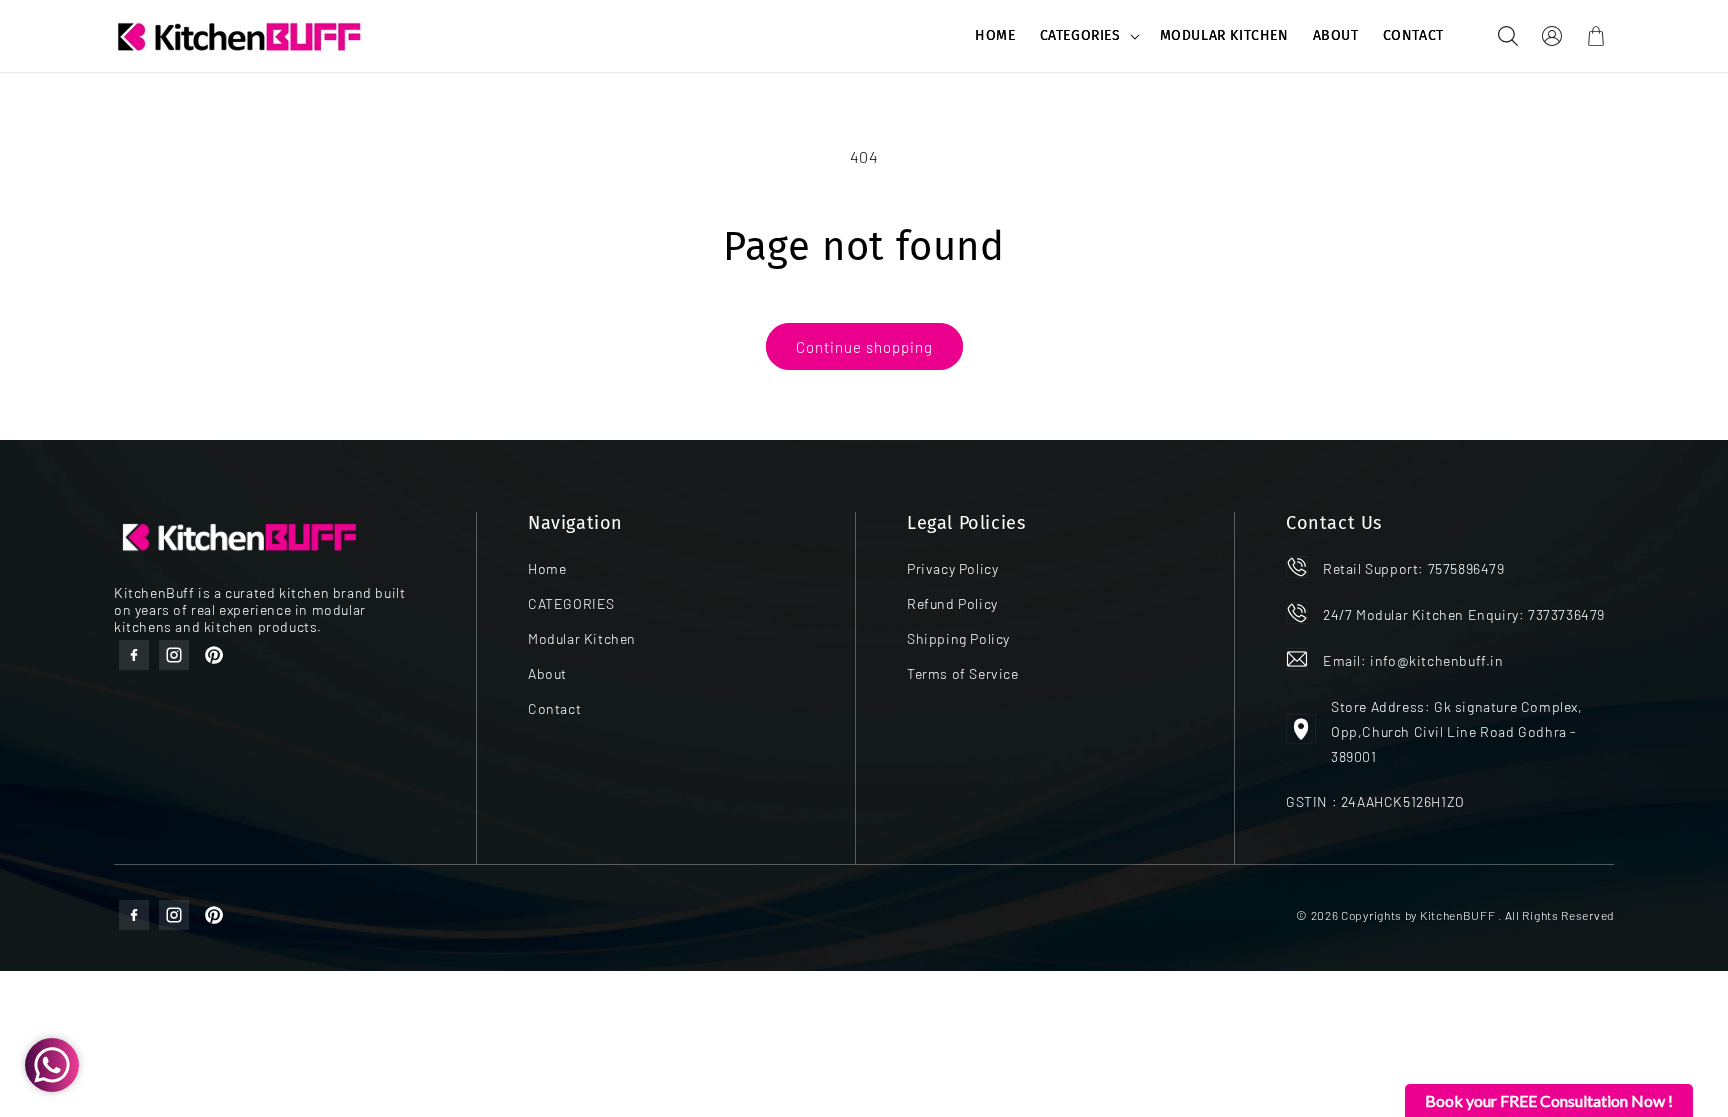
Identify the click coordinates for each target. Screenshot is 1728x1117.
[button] (1088, 36)
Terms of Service (963, 673)
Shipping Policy (958, 638)
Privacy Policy (952, 568)
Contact (554, 708)
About (547, 673)
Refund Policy (952, 603)
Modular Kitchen (582, 638)
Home (547, 568)
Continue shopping (864, 347)
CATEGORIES (1080, 35)
